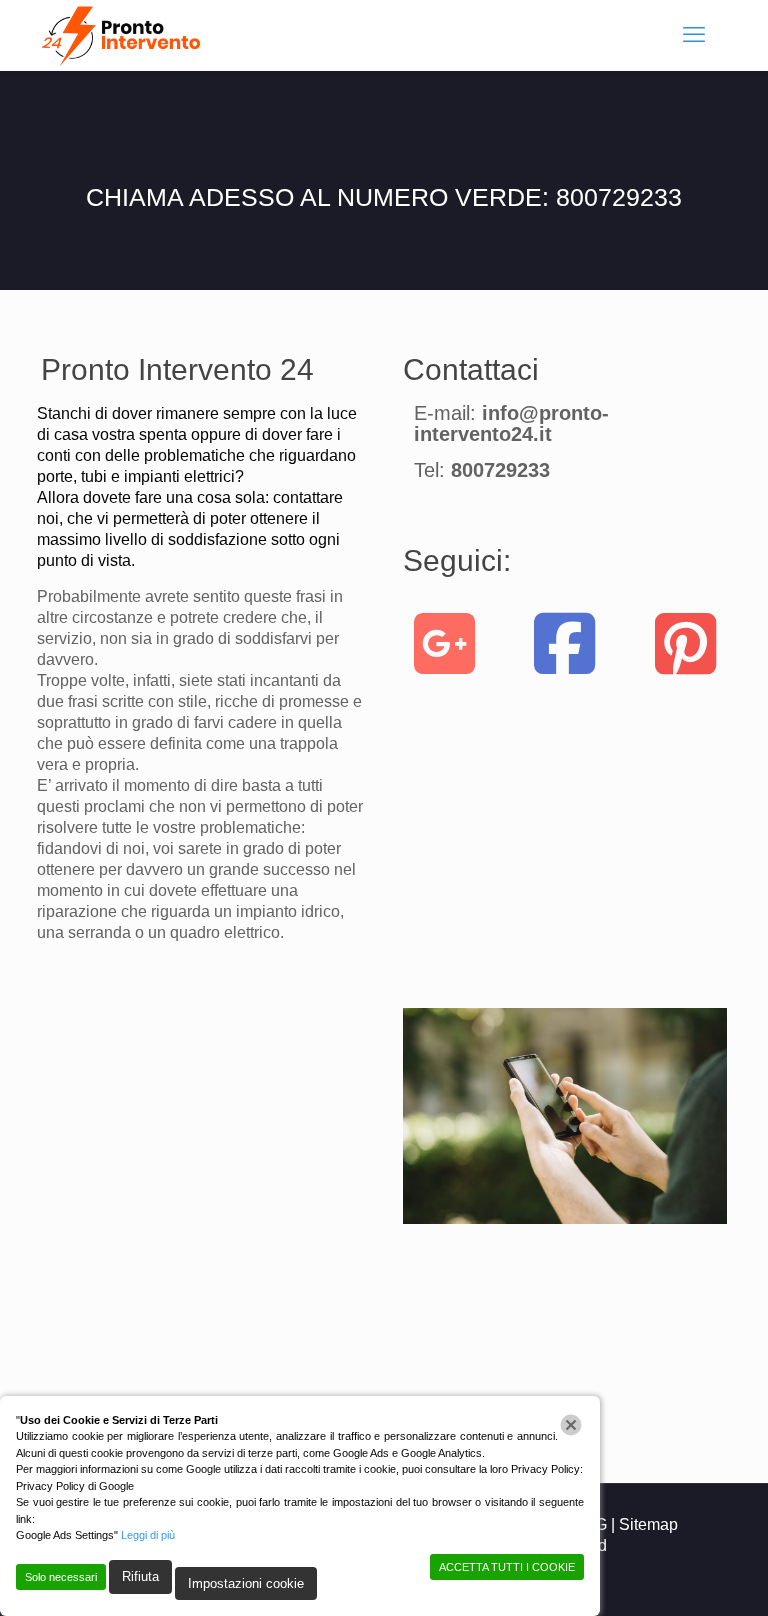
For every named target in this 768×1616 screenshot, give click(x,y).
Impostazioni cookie (246, 1583)
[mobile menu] (694, 35)
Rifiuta (140, 1576)
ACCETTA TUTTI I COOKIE (507, 1567)
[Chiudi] (571, 1425)
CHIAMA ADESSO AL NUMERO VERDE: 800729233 (384, 197)
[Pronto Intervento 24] (123, 35)
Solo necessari (61, 1577)
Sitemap (648, 1524)
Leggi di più (148, 1535)
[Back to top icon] (672, 1575)
